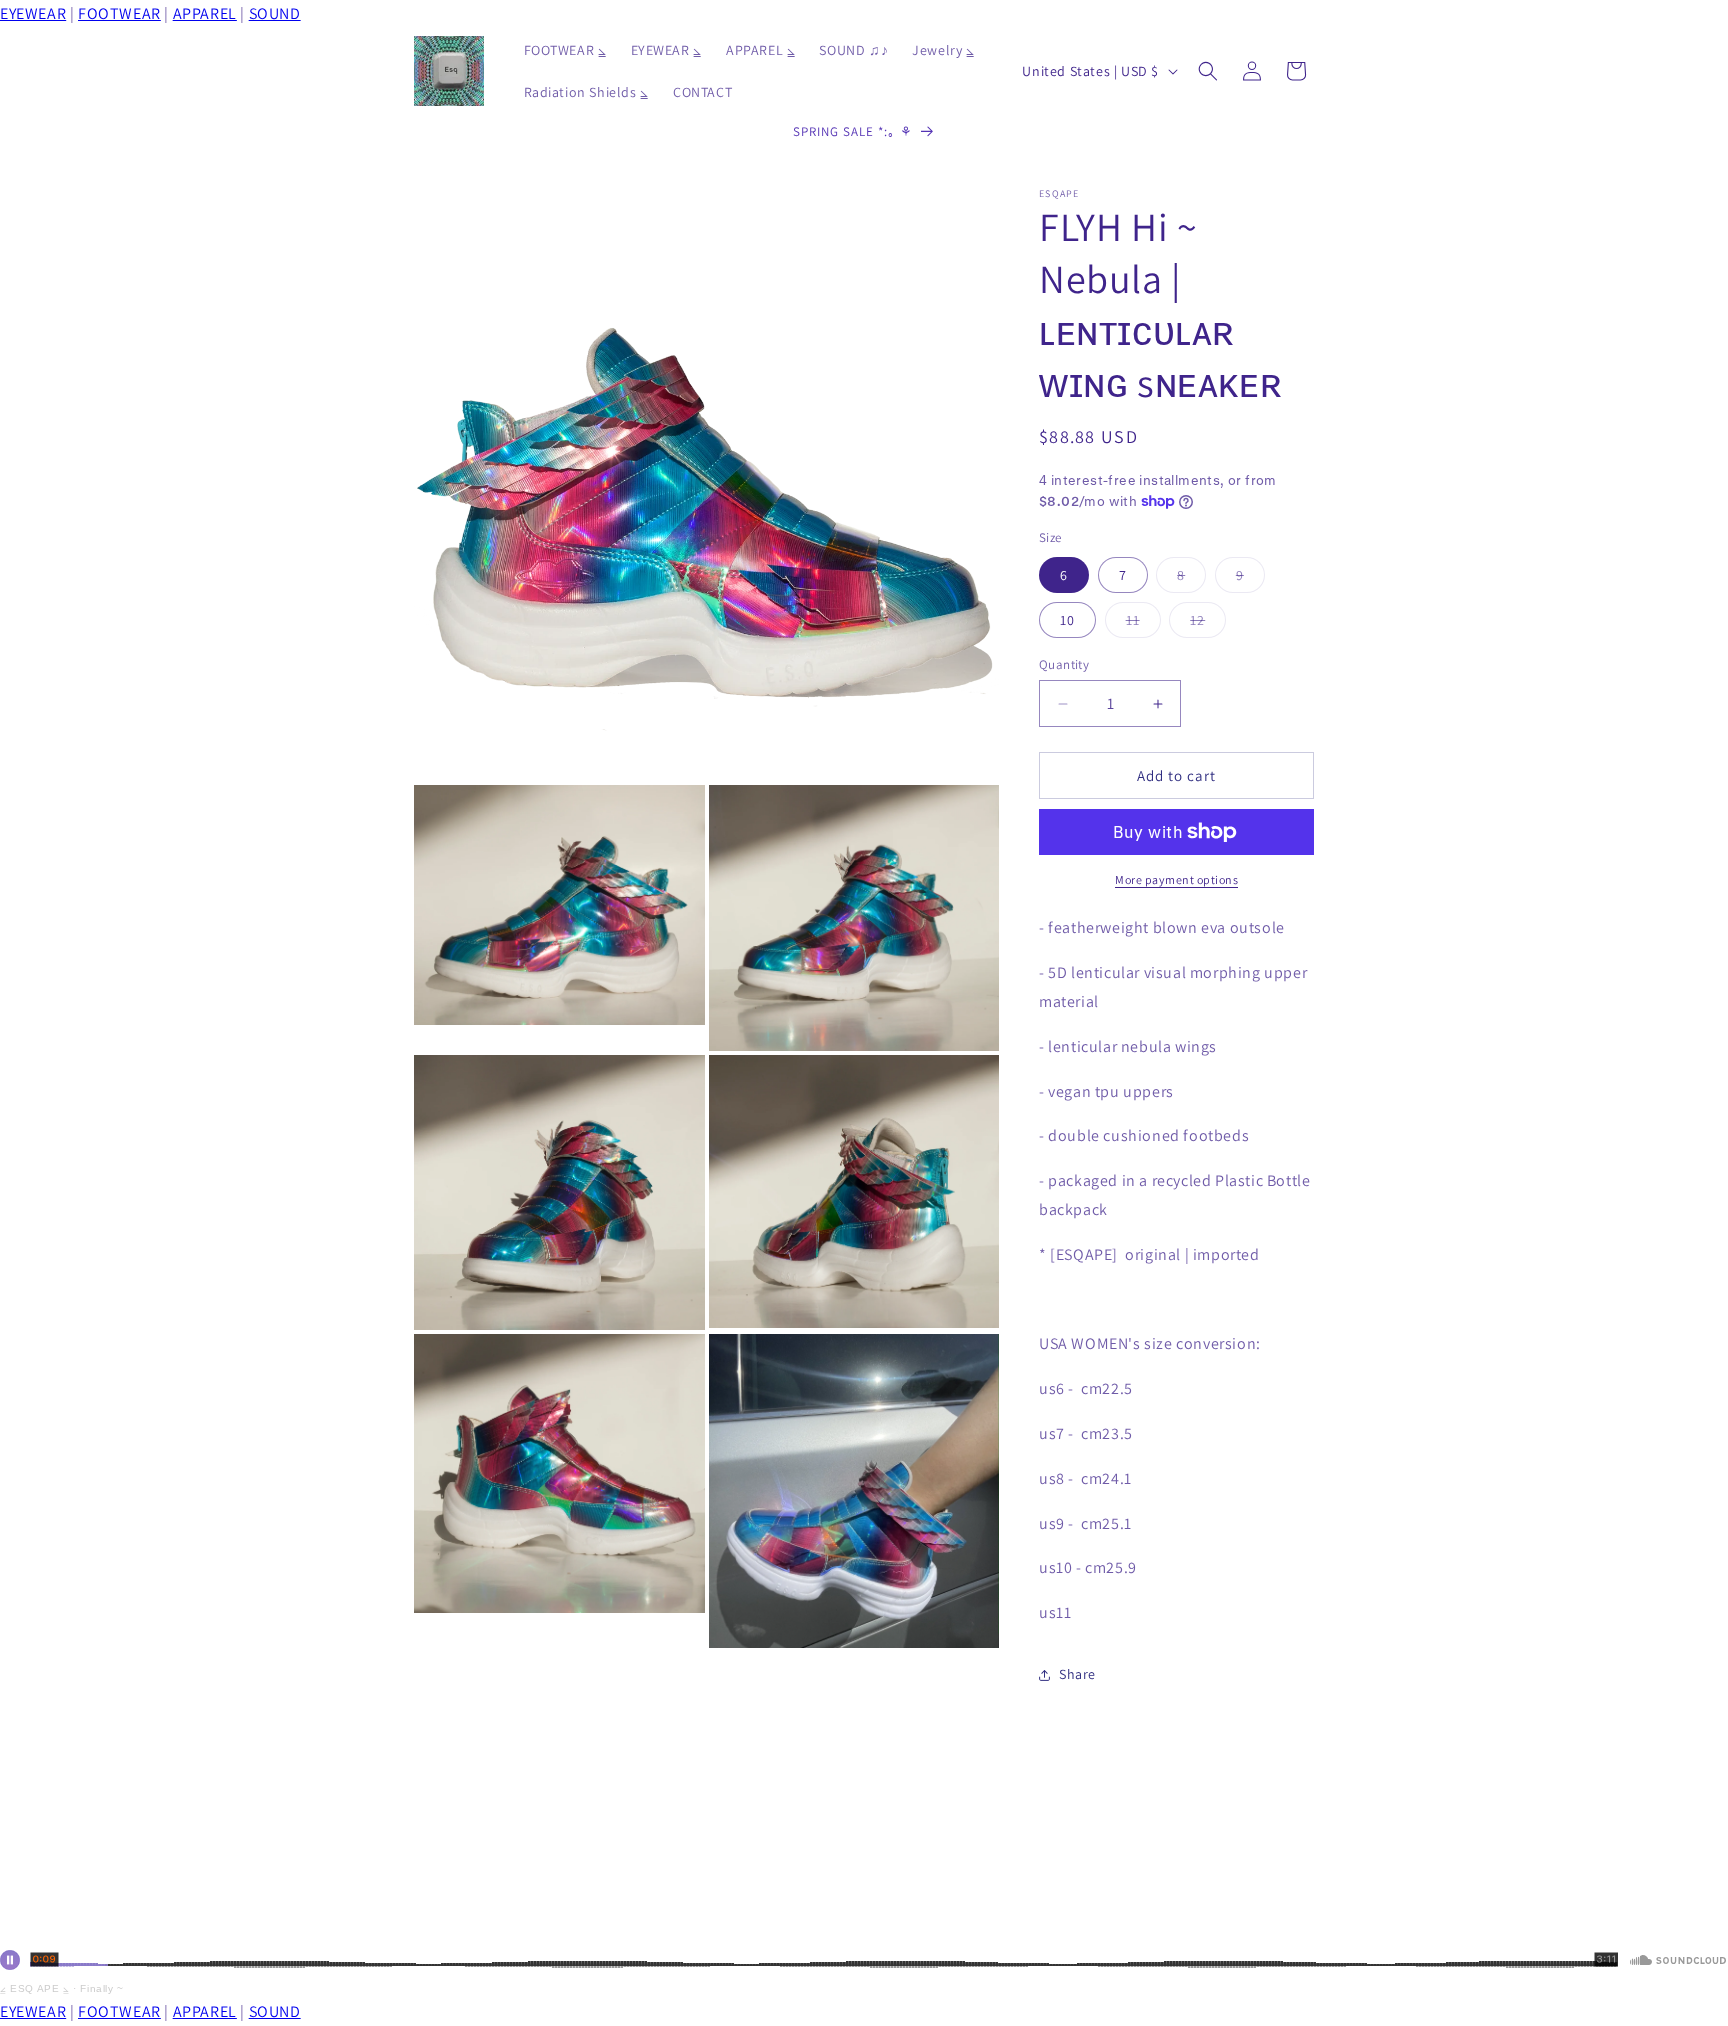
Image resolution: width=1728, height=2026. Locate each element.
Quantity (1064, 664)
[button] (1208, 71)
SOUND (275, 13)
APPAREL (205, 13)
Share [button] (1077, 1674)
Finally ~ (101, 1988)
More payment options (1176, 879)
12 (1208, 624)
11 (1143, 624)
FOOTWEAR (119, 13)
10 (1067, 620)
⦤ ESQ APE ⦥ (35, 1988)
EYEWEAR (33, 13)
